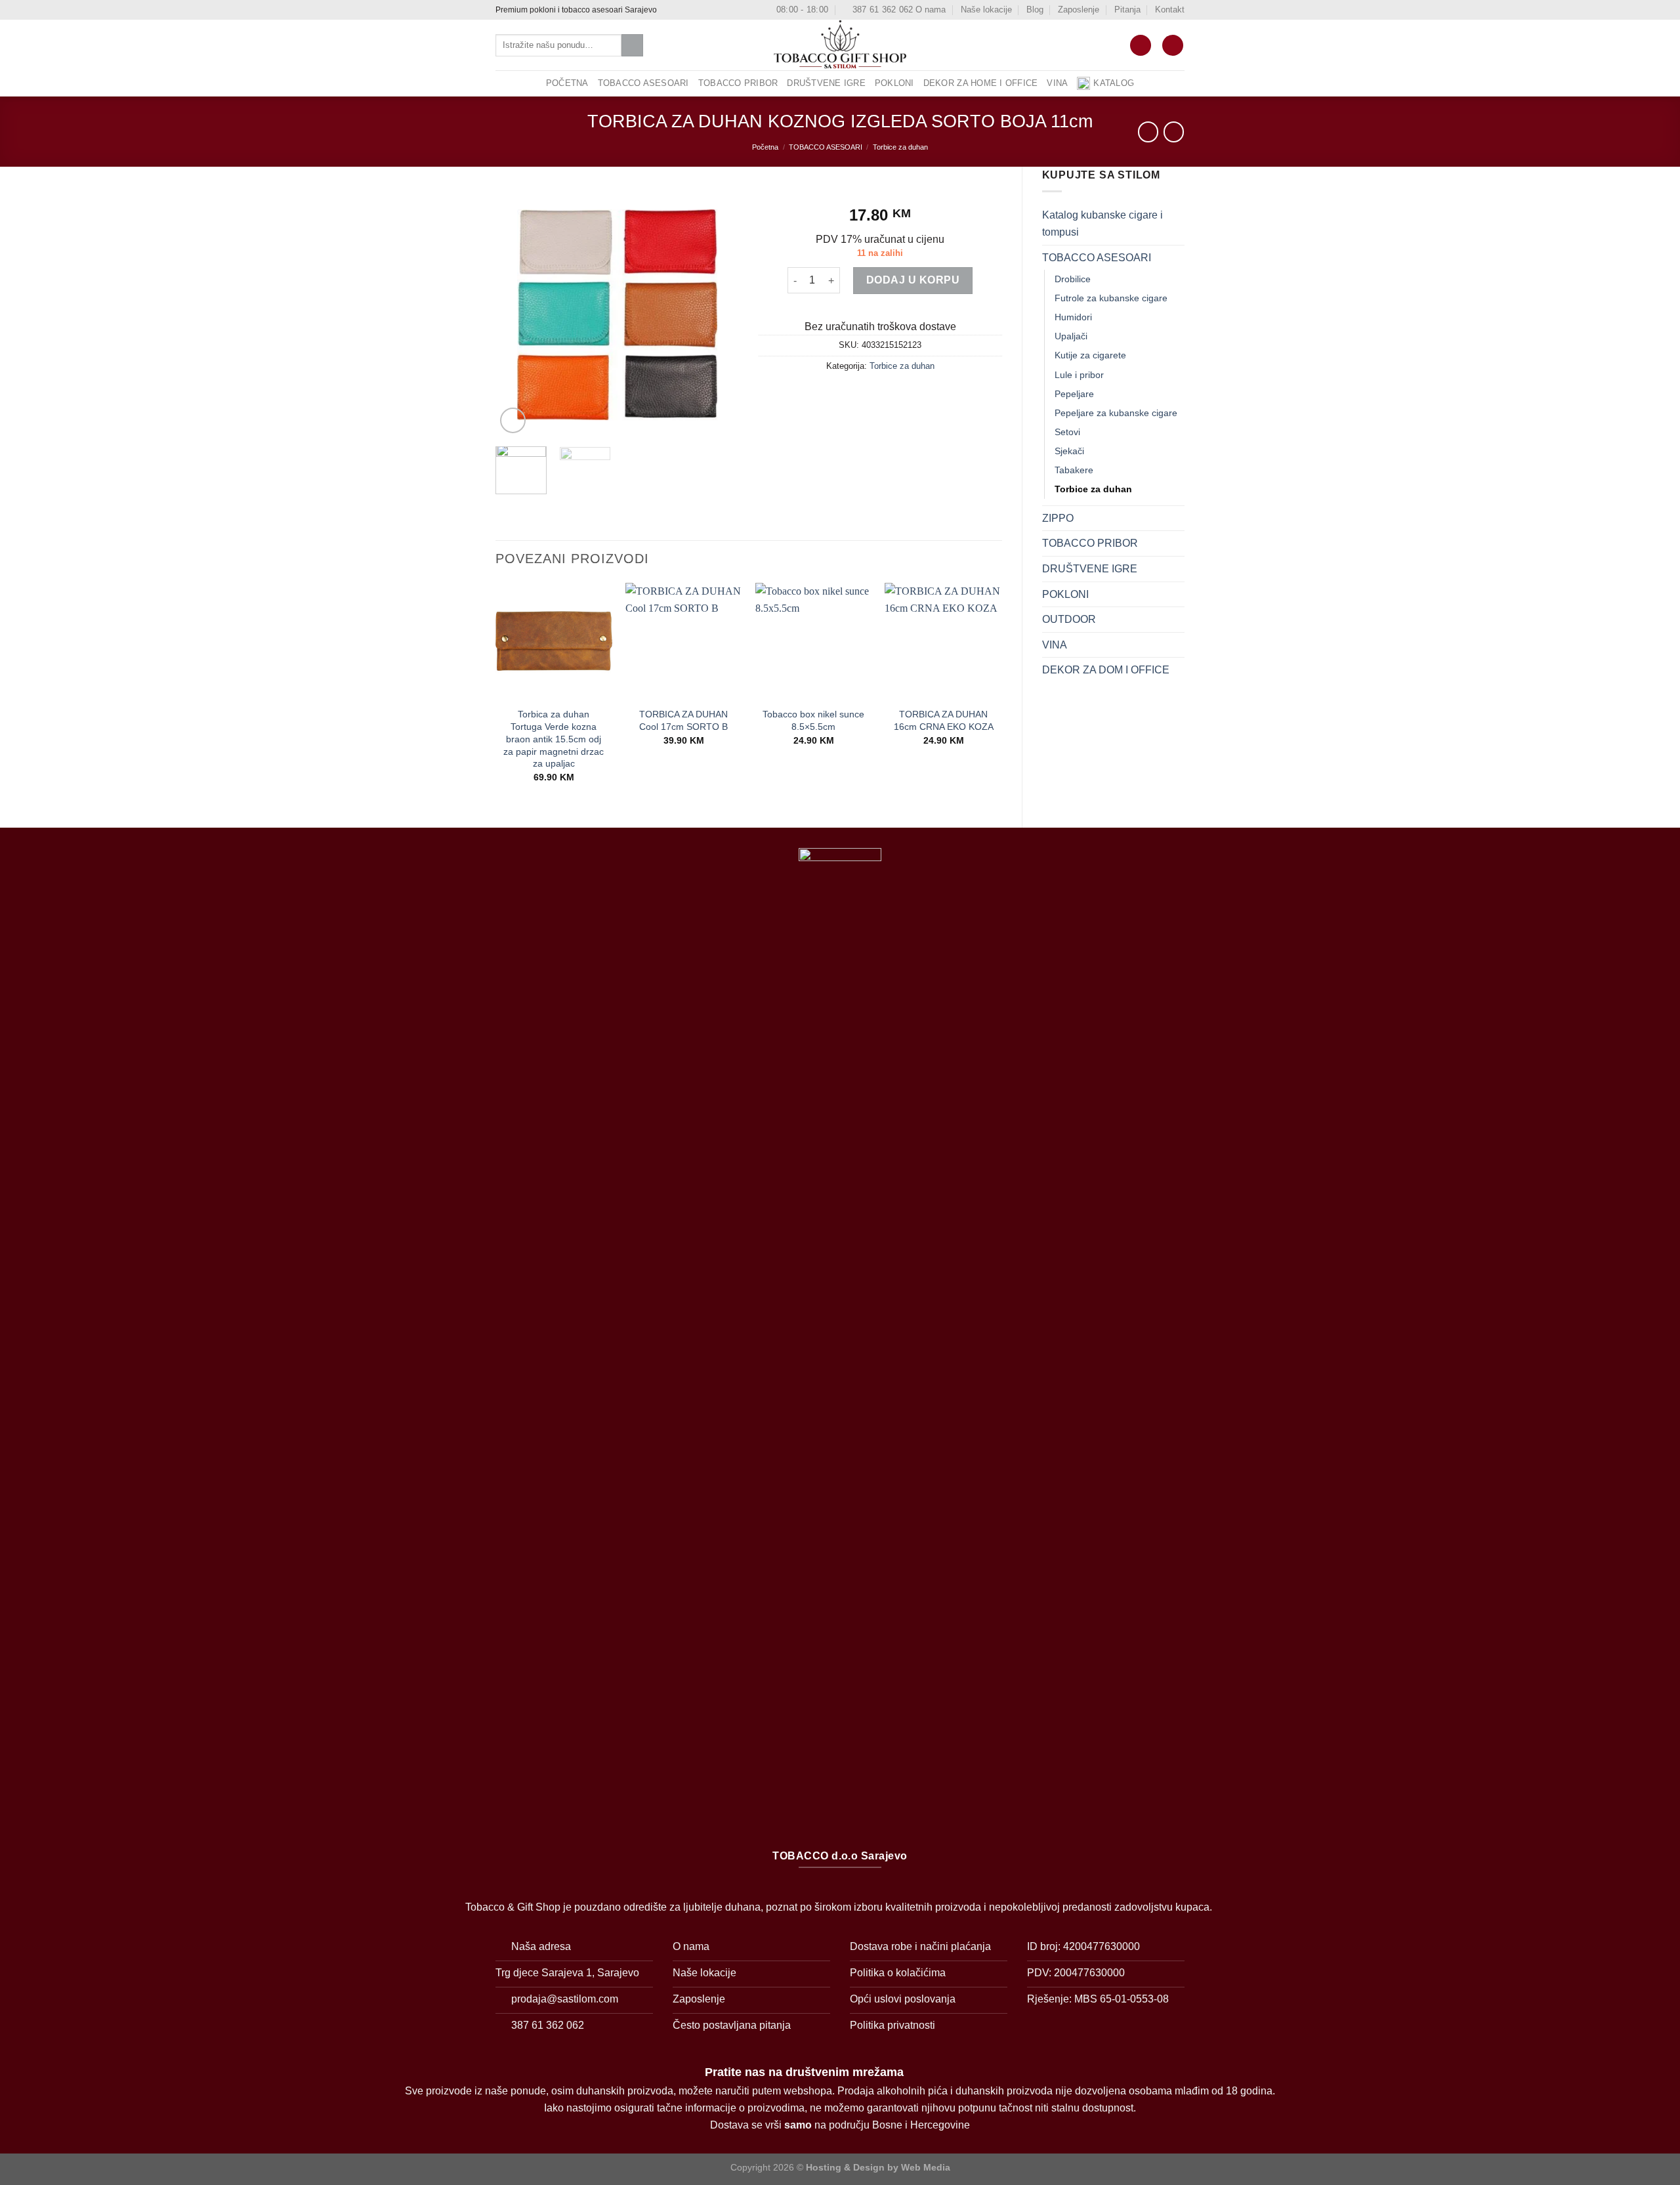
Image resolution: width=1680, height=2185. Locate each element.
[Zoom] (513, 420)
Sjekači (1069, 451)
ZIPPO (1058, 518)
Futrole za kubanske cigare (1111, 298)
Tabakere (1074, 470)
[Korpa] (1141, 46)
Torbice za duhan (900, 147)
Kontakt (1170, 10)
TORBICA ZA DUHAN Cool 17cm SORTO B (683, 720)
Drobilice (1073, 279)
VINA (1057, 83)
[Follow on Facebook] (669, 10)
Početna (765, 147)
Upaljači (1071, 336)
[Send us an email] (694, 10)
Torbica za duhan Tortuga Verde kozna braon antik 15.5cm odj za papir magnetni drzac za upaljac (554, 739)
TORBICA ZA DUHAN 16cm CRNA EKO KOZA (944, 720)
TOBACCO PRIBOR (738, 83)
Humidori (1073, 317)
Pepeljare (1074, 394)
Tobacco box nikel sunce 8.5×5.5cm (813, 720)
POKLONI (894, 83)
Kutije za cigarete (1090, 355)
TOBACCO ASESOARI (643, 83)
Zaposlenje (1079, 10)
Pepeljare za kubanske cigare (1116, 413)
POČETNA (567, 83)
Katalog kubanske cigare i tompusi (1102, 223)
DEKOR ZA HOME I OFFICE (981, 83)
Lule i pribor (1079, 375)
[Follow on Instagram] (681, 10)
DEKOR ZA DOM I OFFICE (1106, 670)
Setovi (1067, 432)
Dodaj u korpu (913, 280)
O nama (931, 10)
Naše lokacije (986, 10)
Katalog (1114, 83)
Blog (1035, 10)
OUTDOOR (1069, 619)
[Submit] (632, 45)
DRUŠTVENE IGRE (826, 83)
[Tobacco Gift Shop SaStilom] (840, 45)
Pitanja (1127, 10)
